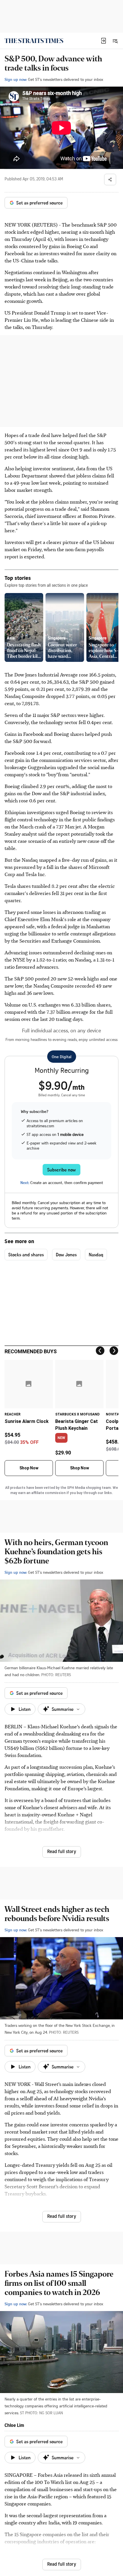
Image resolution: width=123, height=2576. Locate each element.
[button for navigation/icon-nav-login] (104, 41)
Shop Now (29, 1468)
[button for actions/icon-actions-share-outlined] (110, 180)
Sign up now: (16, 79)
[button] (104, 41)
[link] (34, 41)
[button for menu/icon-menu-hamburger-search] (115, 41)
